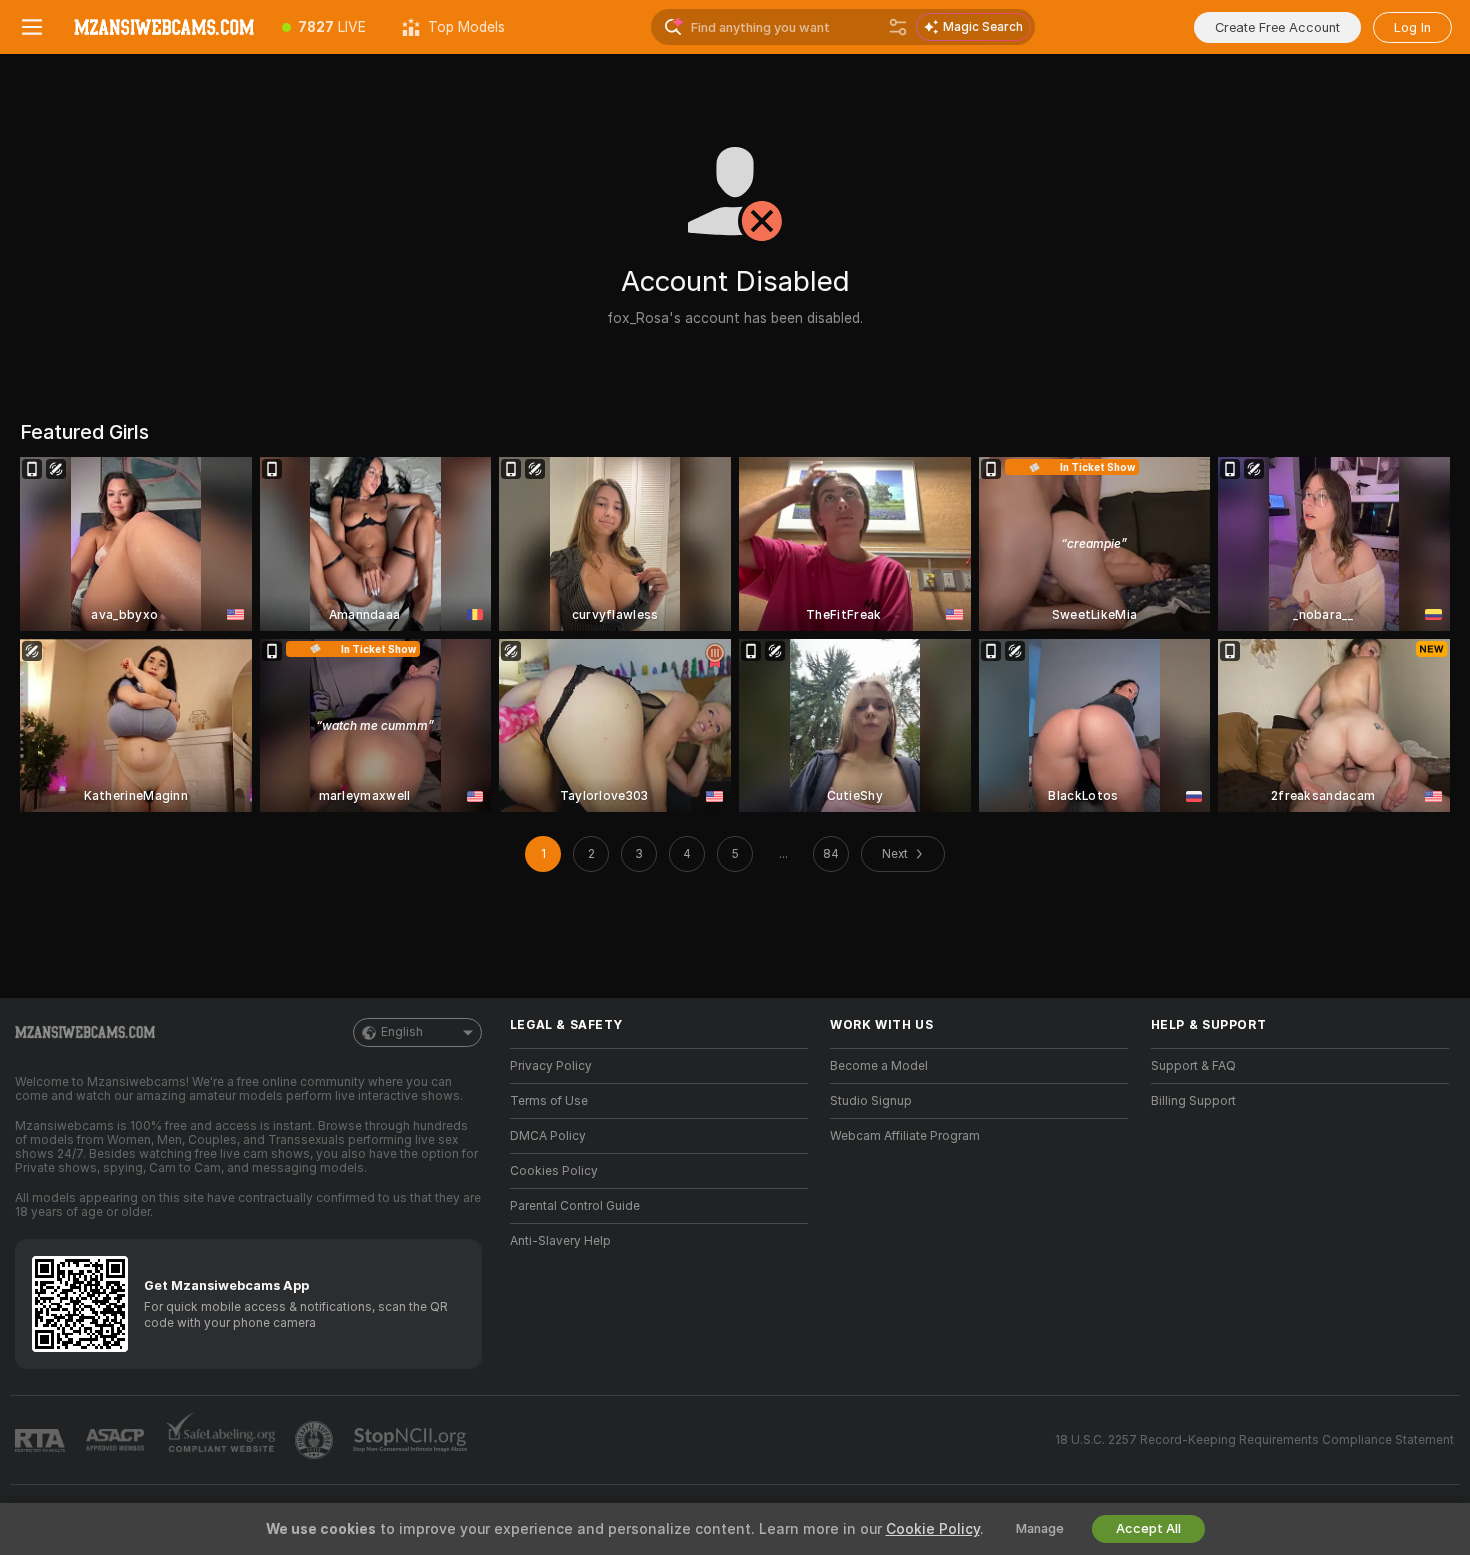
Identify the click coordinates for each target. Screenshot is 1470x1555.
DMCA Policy (548, 1136)
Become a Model (879, 1066)
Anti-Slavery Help (560, 1241)
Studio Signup (871, 1101)
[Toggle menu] (32, 27)
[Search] (898, 27)
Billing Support (1193, 1101)
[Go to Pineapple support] (316, 1440)
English (402, 1032)
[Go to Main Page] (164, 27)
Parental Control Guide (575, 1206)
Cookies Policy (554, 1171)
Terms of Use (549, 1101)
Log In (1412, 27)
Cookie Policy (933, 1529)
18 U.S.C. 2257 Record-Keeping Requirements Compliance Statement (1254, 1440)
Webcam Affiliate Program (905, 1136)
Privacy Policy (551, 1066)
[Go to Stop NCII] (412, 1440)
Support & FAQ (1193, 1066)
